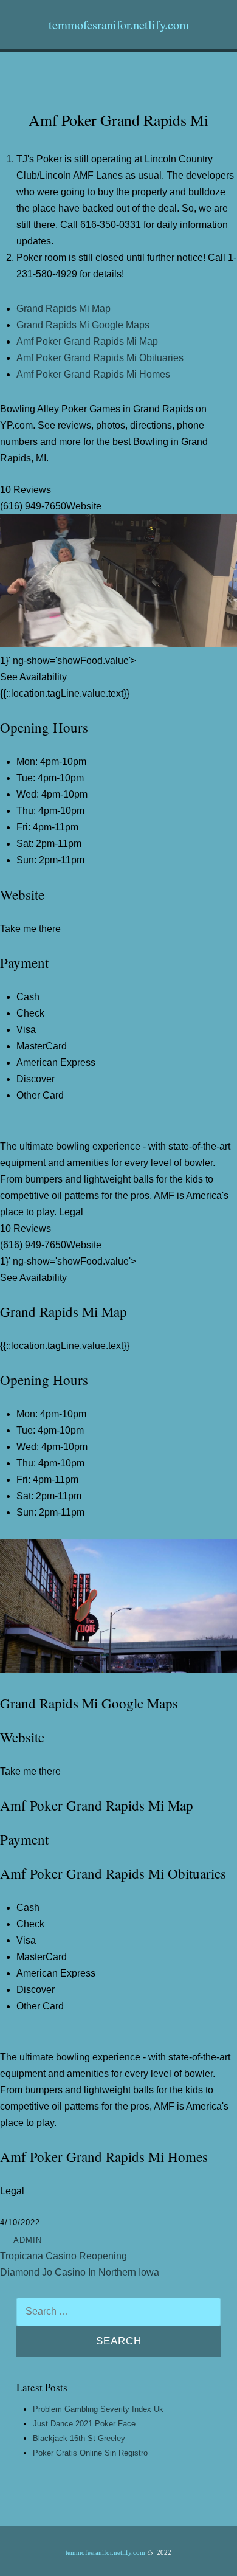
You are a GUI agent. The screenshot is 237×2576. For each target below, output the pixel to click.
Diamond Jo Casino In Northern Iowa (80, 2272)
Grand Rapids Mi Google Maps (83, 325)
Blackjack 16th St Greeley (79, 2438)
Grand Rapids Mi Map (64, 309)
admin (28, 2240)
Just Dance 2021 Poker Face (84, 2424)
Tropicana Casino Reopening (64, 2256)
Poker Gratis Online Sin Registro (90, 2453)
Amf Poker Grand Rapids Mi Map (87, 341)
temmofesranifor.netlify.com (119, 24)
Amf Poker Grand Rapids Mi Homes (93, 374)
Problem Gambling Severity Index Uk (98, 2409)
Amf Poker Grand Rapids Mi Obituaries (100, 358)
